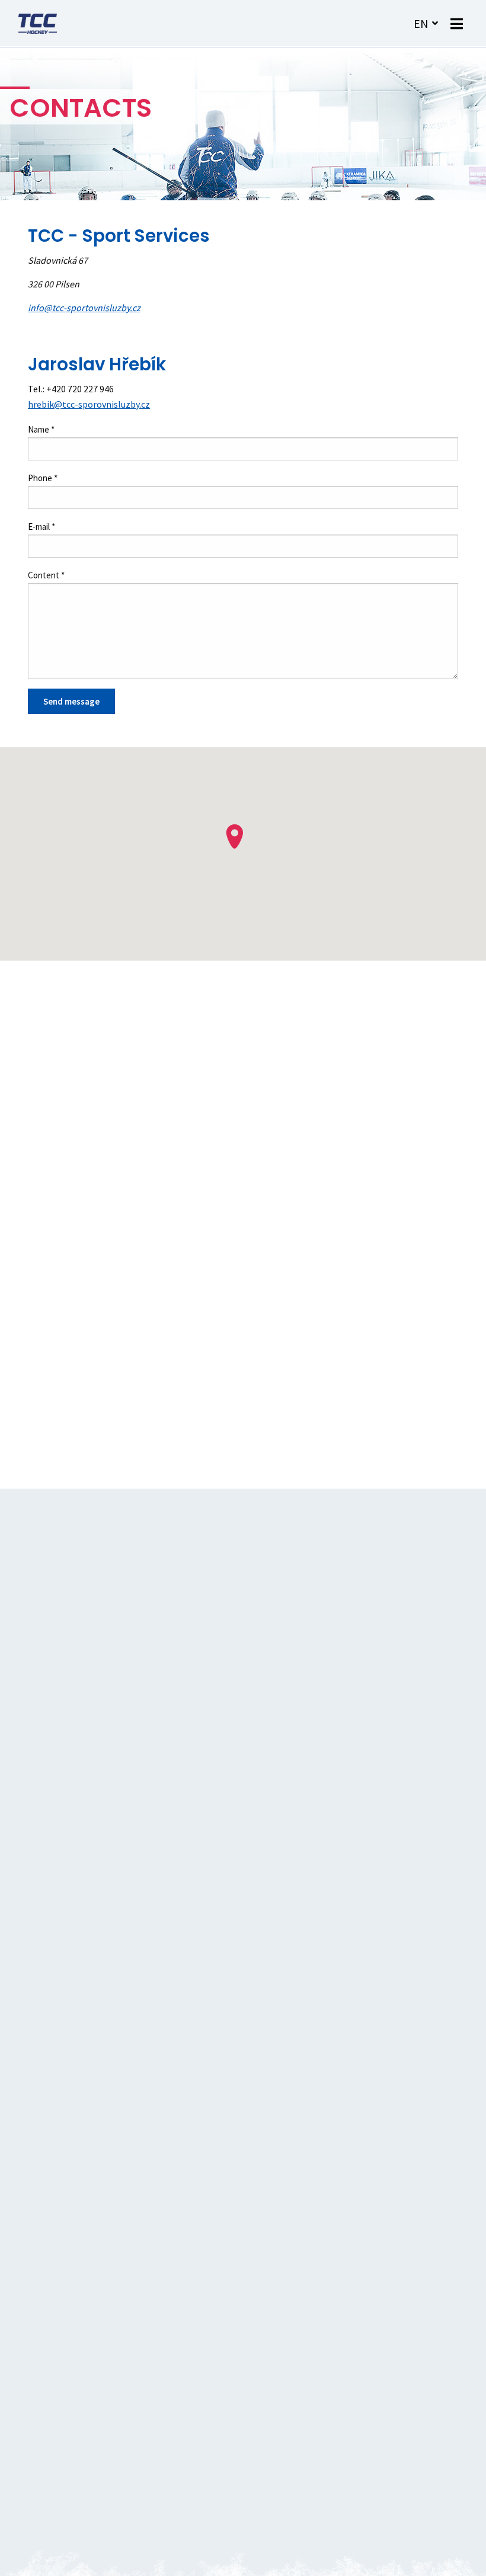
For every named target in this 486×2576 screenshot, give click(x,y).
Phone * (43, 478)
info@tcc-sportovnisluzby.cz (84, 308)
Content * (46, 575)
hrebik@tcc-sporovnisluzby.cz (89, 404)
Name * (41, 429)
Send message (71, 701)
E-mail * (41, 527)
